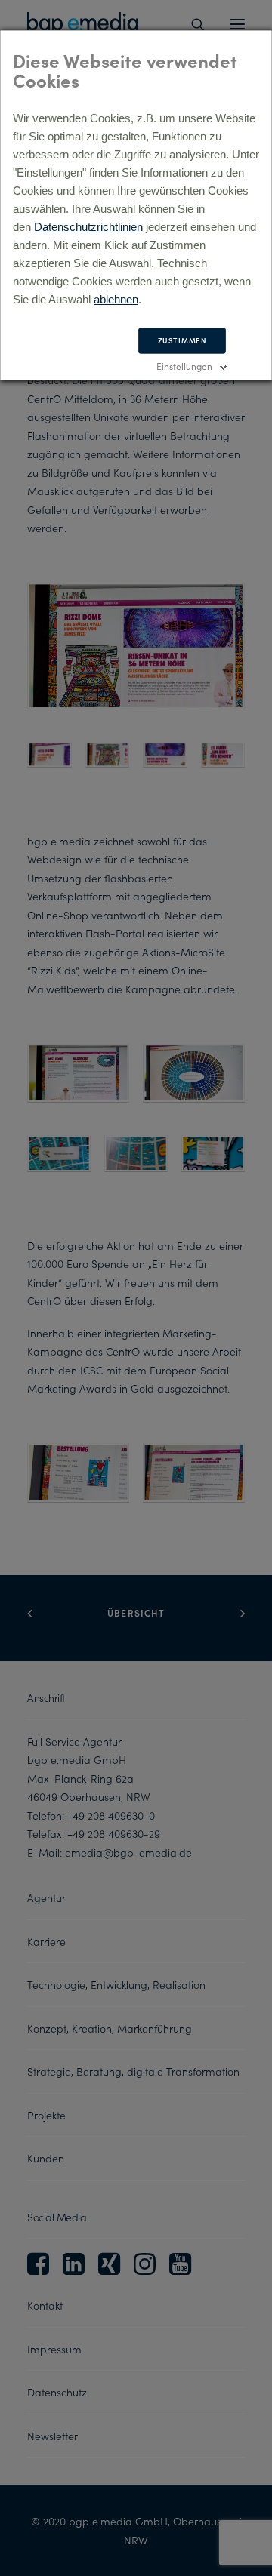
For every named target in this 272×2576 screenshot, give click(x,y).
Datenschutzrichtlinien (88, 227)
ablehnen (116, 299)
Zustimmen (182, 340)
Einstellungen (184, 366)
